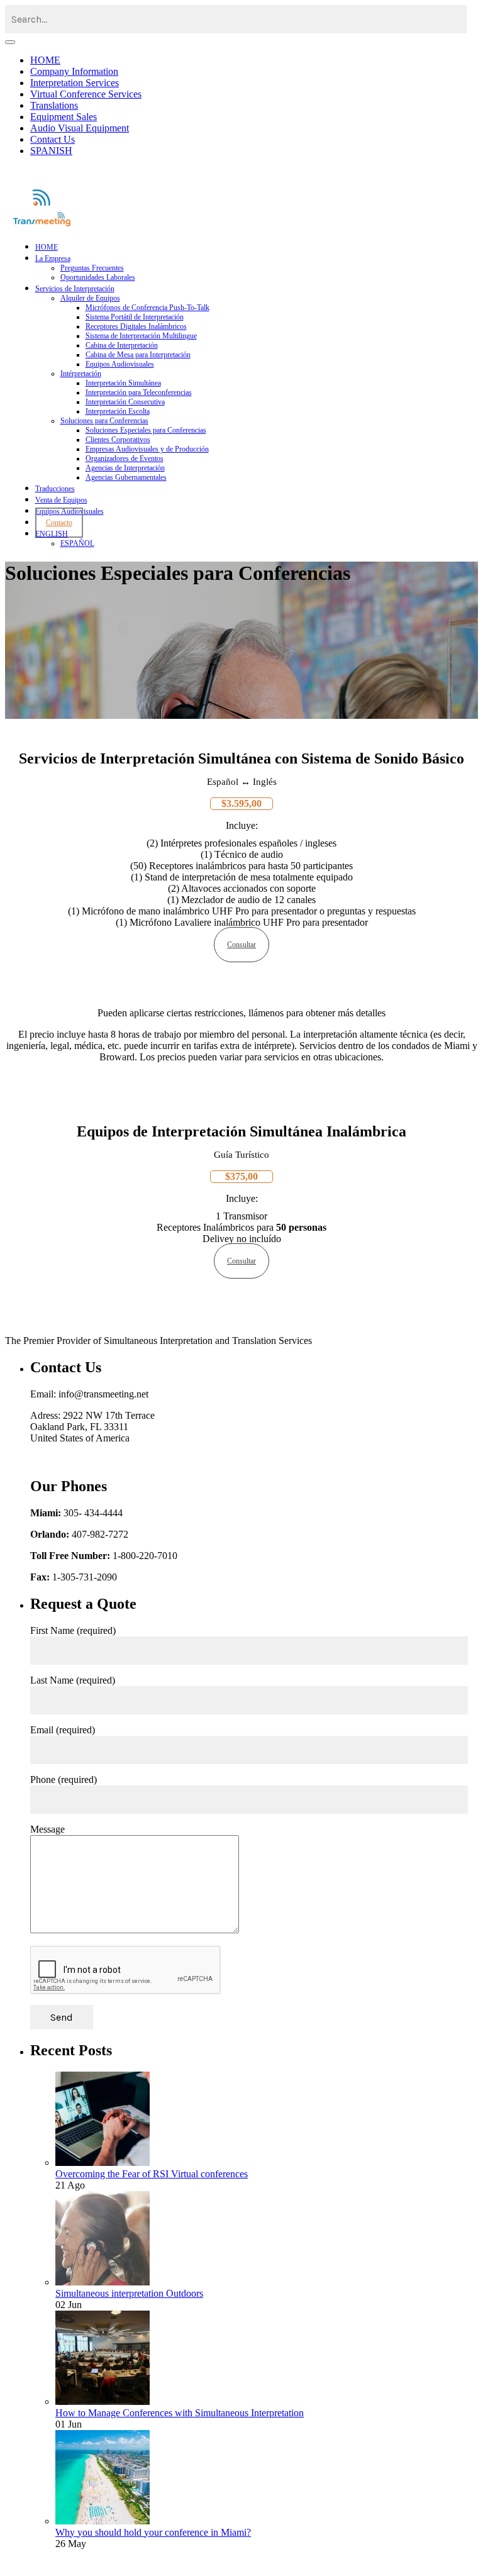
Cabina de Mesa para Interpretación (138, 355)
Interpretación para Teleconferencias (139, 392)
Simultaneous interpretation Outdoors (129, 2293)
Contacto (59, 523)
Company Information (74, 71)
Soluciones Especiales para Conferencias (146, 430)
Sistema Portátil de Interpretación (135, 317)
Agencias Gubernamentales (126, 477)
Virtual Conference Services (86, 94)
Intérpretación (81, 374)
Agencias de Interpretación (125, 468)
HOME (45, 60)
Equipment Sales (64, 117)
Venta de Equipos (61, 500)
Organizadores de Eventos (125, 458)
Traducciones (55, 489)
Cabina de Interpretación (122, 345)
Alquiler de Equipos (90, 298)
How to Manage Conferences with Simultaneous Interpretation (180, 2413)
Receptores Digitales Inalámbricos (136, 326)
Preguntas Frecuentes (92, 268)
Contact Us (53, 139)
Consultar (241, 945)
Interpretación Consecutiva (125, 402)
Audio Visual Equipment (80, 128)
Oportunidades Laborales (98, 277)
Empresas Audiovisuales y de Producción (147, 449)
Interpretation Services (75, 83)
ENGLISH (52, 534)
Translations (54, 105)
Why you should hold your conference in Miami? (153, 2532)
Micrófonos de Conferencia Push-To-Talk (147, 308)
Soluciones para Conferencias (104, 421)
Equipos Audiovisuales (120, 364)
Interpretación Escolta (118, 411)
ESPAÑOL (77, 543)
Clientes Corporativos (118, 440)
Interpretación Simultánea (123, 383)
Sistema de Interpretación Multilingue (141, 336)
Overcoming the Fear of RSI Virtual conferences (152, 2174)
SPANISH (51, 151)
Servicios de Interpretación (75, 289)
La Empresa (53, 258)
